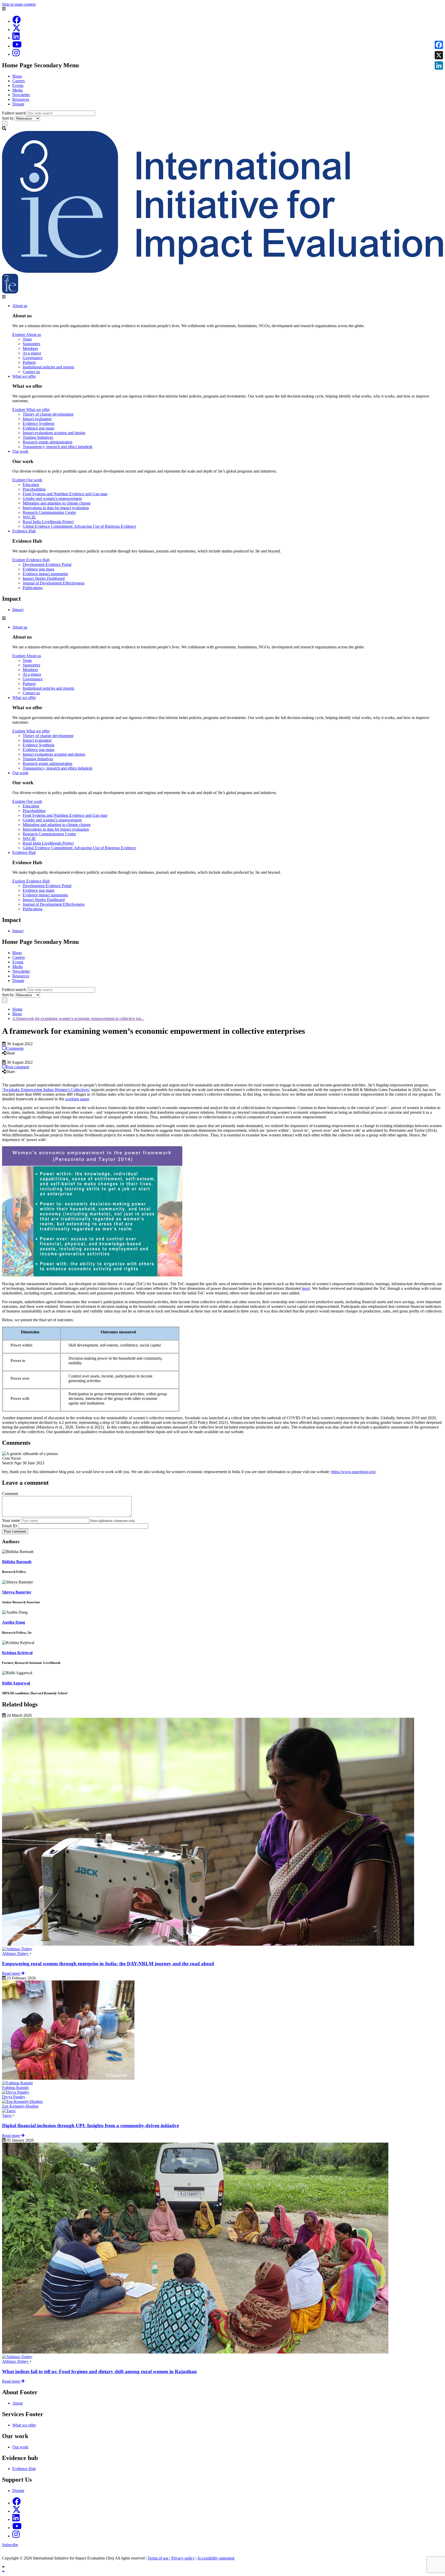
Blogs (17, 76)
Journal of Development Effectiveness (54, 583)
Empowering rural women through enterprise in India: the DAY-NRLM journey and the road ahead (108, 1964)
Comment (10, 1494)
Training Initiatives (38, 437)
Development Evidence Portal (47, 564)
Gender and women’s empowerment (52, 498)
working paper (77, 1099)
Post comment (15, 1531)
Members (30, 348)
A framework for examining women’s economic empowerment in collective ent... (78, 1018)
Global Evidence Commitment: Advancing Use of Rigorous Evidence (79, 526)
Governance (33, 358)
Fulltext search (14, 113)
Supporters (31, 344)
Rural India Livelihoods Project (48, 522)
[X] (16, 30)
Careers (19, 81)
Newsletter (21, 95)
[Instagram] (16, 54)
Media (18, 90)
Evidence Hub (24, 531)
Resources (21, 99)
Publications (33, 588)
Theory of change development (48, 414)
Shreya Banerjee (17, 1592)
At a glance (32, 353)
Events (18, 85)
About (18, 2403)
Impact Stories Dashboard (44, 578)
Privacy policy (183, 2558)
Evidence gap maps (38, 428)
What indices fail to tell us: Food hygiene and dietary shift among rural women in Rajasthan (99, 2371)
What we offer (24, 376)
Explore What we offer (31, 410)
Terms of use (159, 2558)
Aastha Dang (14, 1622)
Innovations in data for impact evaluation (56, 508)
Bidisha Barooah (17, 1562)
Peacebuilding (34, 489)
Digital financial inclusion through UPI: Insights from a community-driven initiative (91, 2125)
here (305, 1288)
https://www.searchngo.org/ (354, 1472)
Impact (18, 610)
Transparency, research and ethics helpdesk (58, 447)
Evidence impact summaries (45, 574)
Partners (29, 362)
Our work (20, 451)
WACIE (29, 517)
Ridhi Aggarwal (16, 1683)
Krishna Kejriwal (17, 1653)
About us (20, 306)
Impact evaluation (37, 419)
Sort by (8, 118)
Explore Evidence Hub (31, 560)
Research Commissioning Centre (49, 512)
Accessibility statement (216, 2558)
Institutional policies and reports (48, 367)
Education (31, 485)
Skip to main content (19, 4)
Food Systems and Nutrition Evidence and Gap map (65, 494)
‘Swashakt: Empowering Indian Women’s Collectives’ (46, 1090)
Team (27, 339)
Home (17, 1009)
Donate (18, 104)
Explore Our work (27, 480)
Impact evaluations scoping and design (54, 433)
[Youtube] (17, 46)
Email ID (10, 1526)
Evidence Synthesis (38, 423)
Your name (11, 1520)
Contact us (31, 372)
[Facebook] (16, 21)
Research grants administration (48, 442)
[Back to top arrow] (4, 2571)
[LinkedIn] (16, 38)
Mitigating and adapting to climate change (57, 503)
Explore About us (27, 335)
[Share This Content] (222, 1058)
